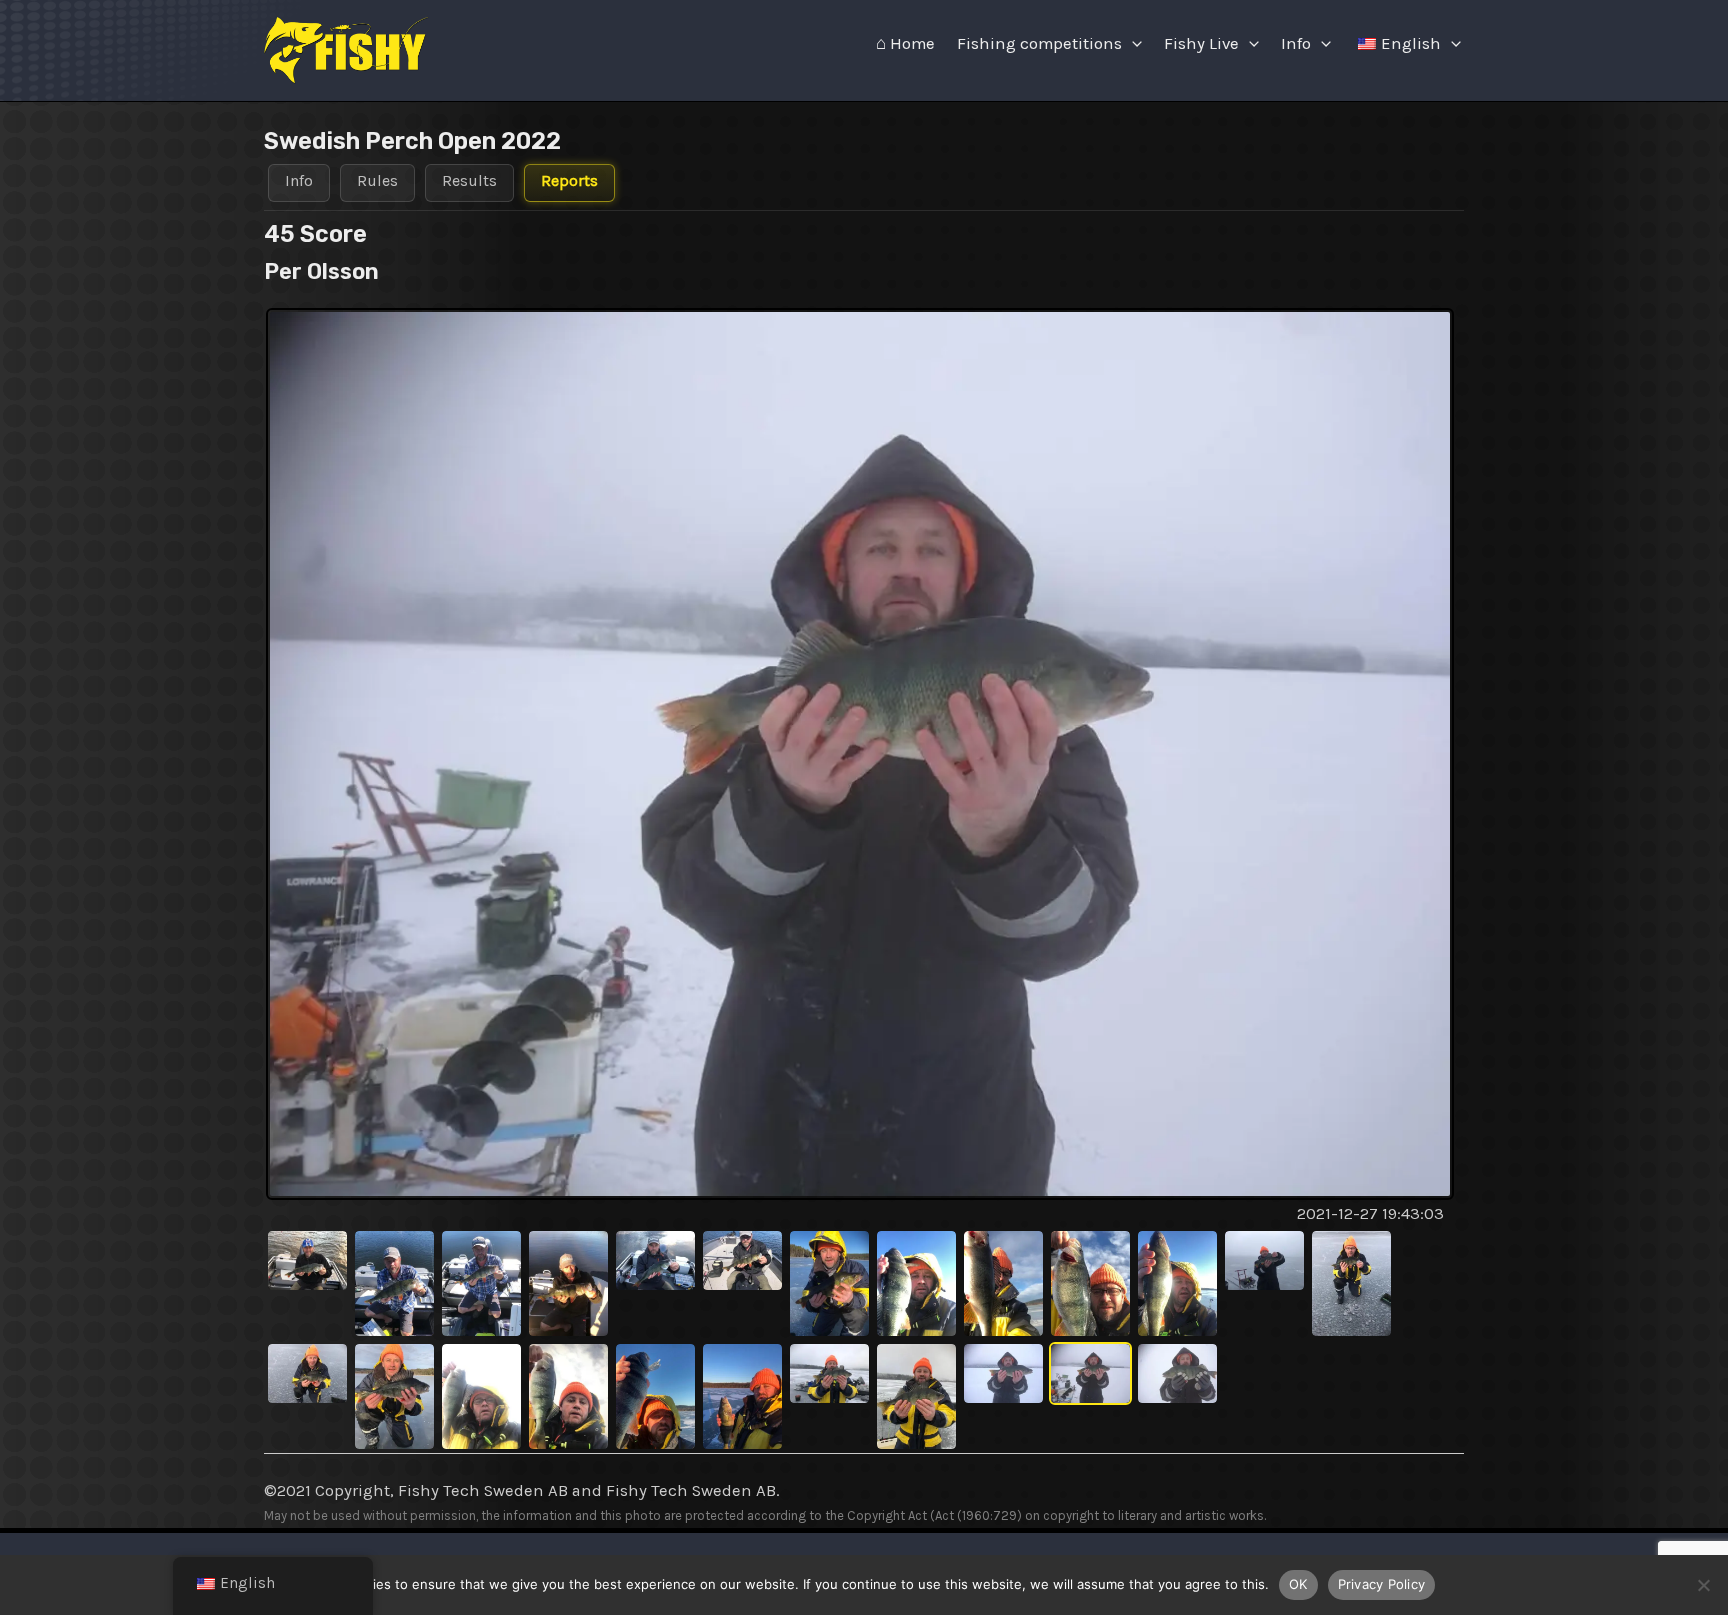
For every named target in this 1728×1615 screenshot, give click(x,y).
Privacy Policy (1382, 1584)
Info (1296, 43)
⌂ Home (905, 43)
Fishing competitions (1039, 43)
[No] (1703, 1585)
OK (1298, 1584)
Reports (569, 180)
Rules (377, 180)
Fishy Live (1201, 43)
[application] (1132, 44)
